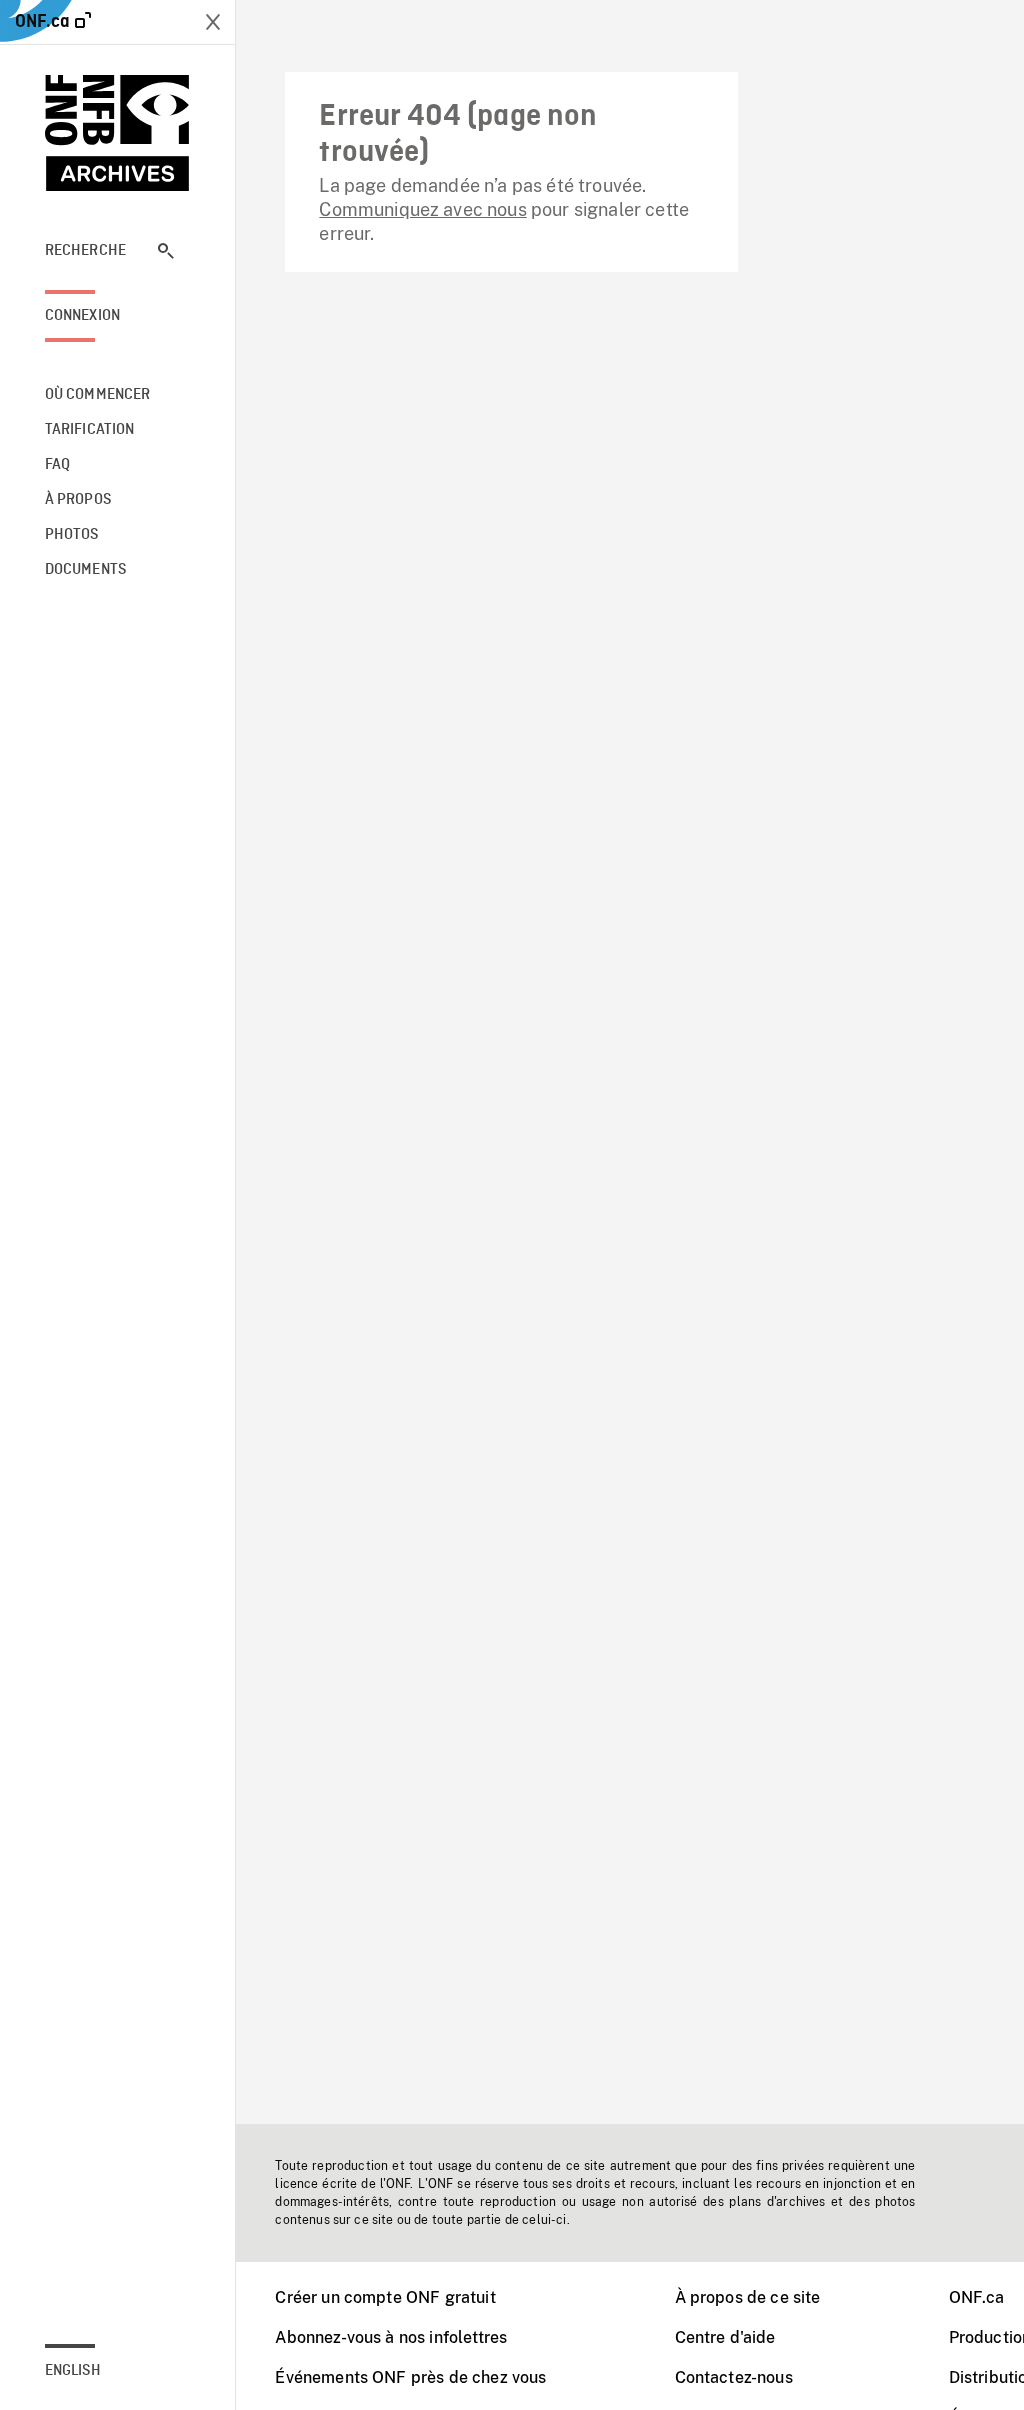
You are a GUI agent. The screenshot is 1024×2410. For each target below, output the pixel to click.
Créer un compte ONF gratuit (385, 2297)
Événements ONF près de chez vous (410, 2377)
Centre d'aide (725, 2337)
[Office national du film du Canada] (118, 133)
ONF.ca (977, 2297)
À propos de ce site (748, 2297)
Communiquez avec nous (422, 209)
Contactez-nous (734, 2377)
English (73, 2371)
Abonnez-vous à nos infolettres (391, 2337)
